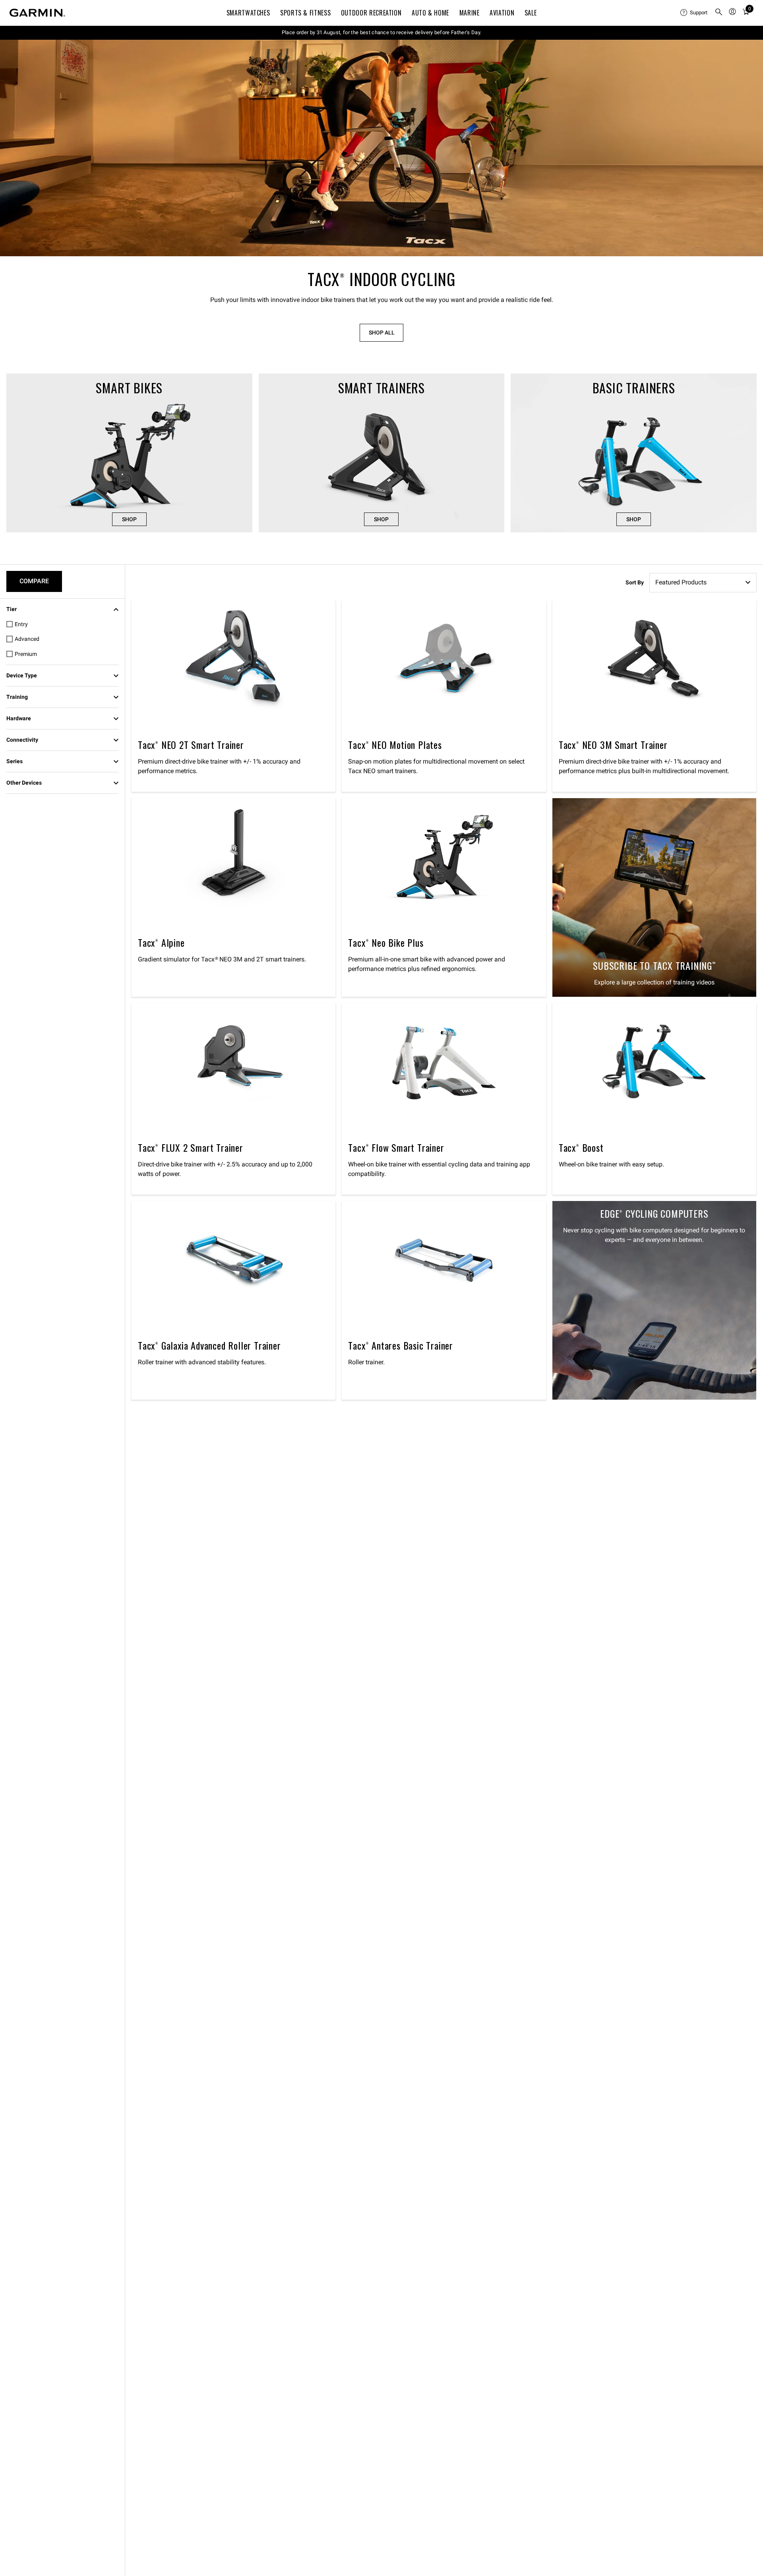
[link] (381, 148)
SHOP (129, 519)
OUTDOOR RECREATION (371, 13)
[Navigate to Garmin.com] (37, 13)
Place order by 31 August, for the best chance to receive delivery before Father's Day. (382, 32)
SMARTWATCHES (248, 13)
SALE (531, 13)
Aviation (502, 13)
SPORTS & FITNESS (305, 13)
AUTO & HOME (430, 13)
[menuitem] (694, 13)
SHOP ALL (382, 333)
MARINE (470, 13)
